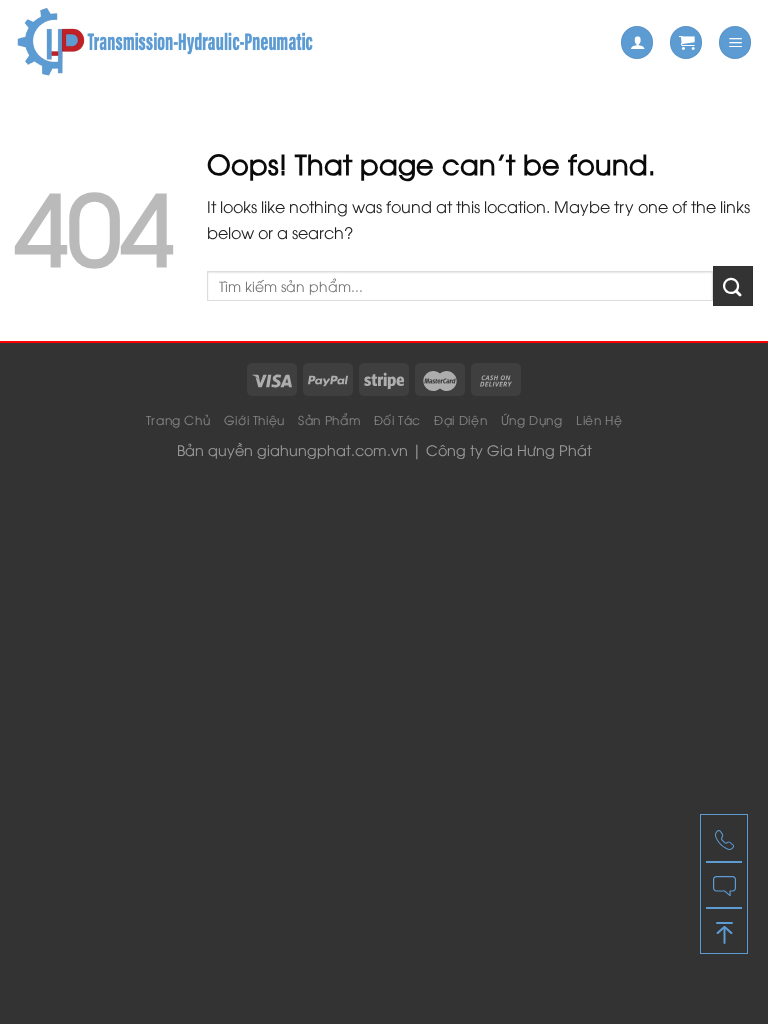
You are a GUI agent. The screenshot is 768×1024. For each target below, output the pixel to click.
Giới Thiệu (254, 419)
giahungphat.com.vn (332, 449)
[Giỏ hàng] (686, 42)
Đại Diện (460, 419)
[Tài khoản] (637, 42)
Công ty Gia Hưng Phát (509, 449)
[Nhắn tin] (724, 884)
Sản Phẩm (329, 419)
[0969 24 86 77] (724, 838)
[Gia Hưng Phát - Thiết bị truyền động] (165, 42)
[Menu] (735, 42)
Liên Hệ (599, 419)
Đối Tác (397, 419)
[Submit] (733, 286)
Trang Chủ (178, 419)
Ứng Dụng (532, 419)
